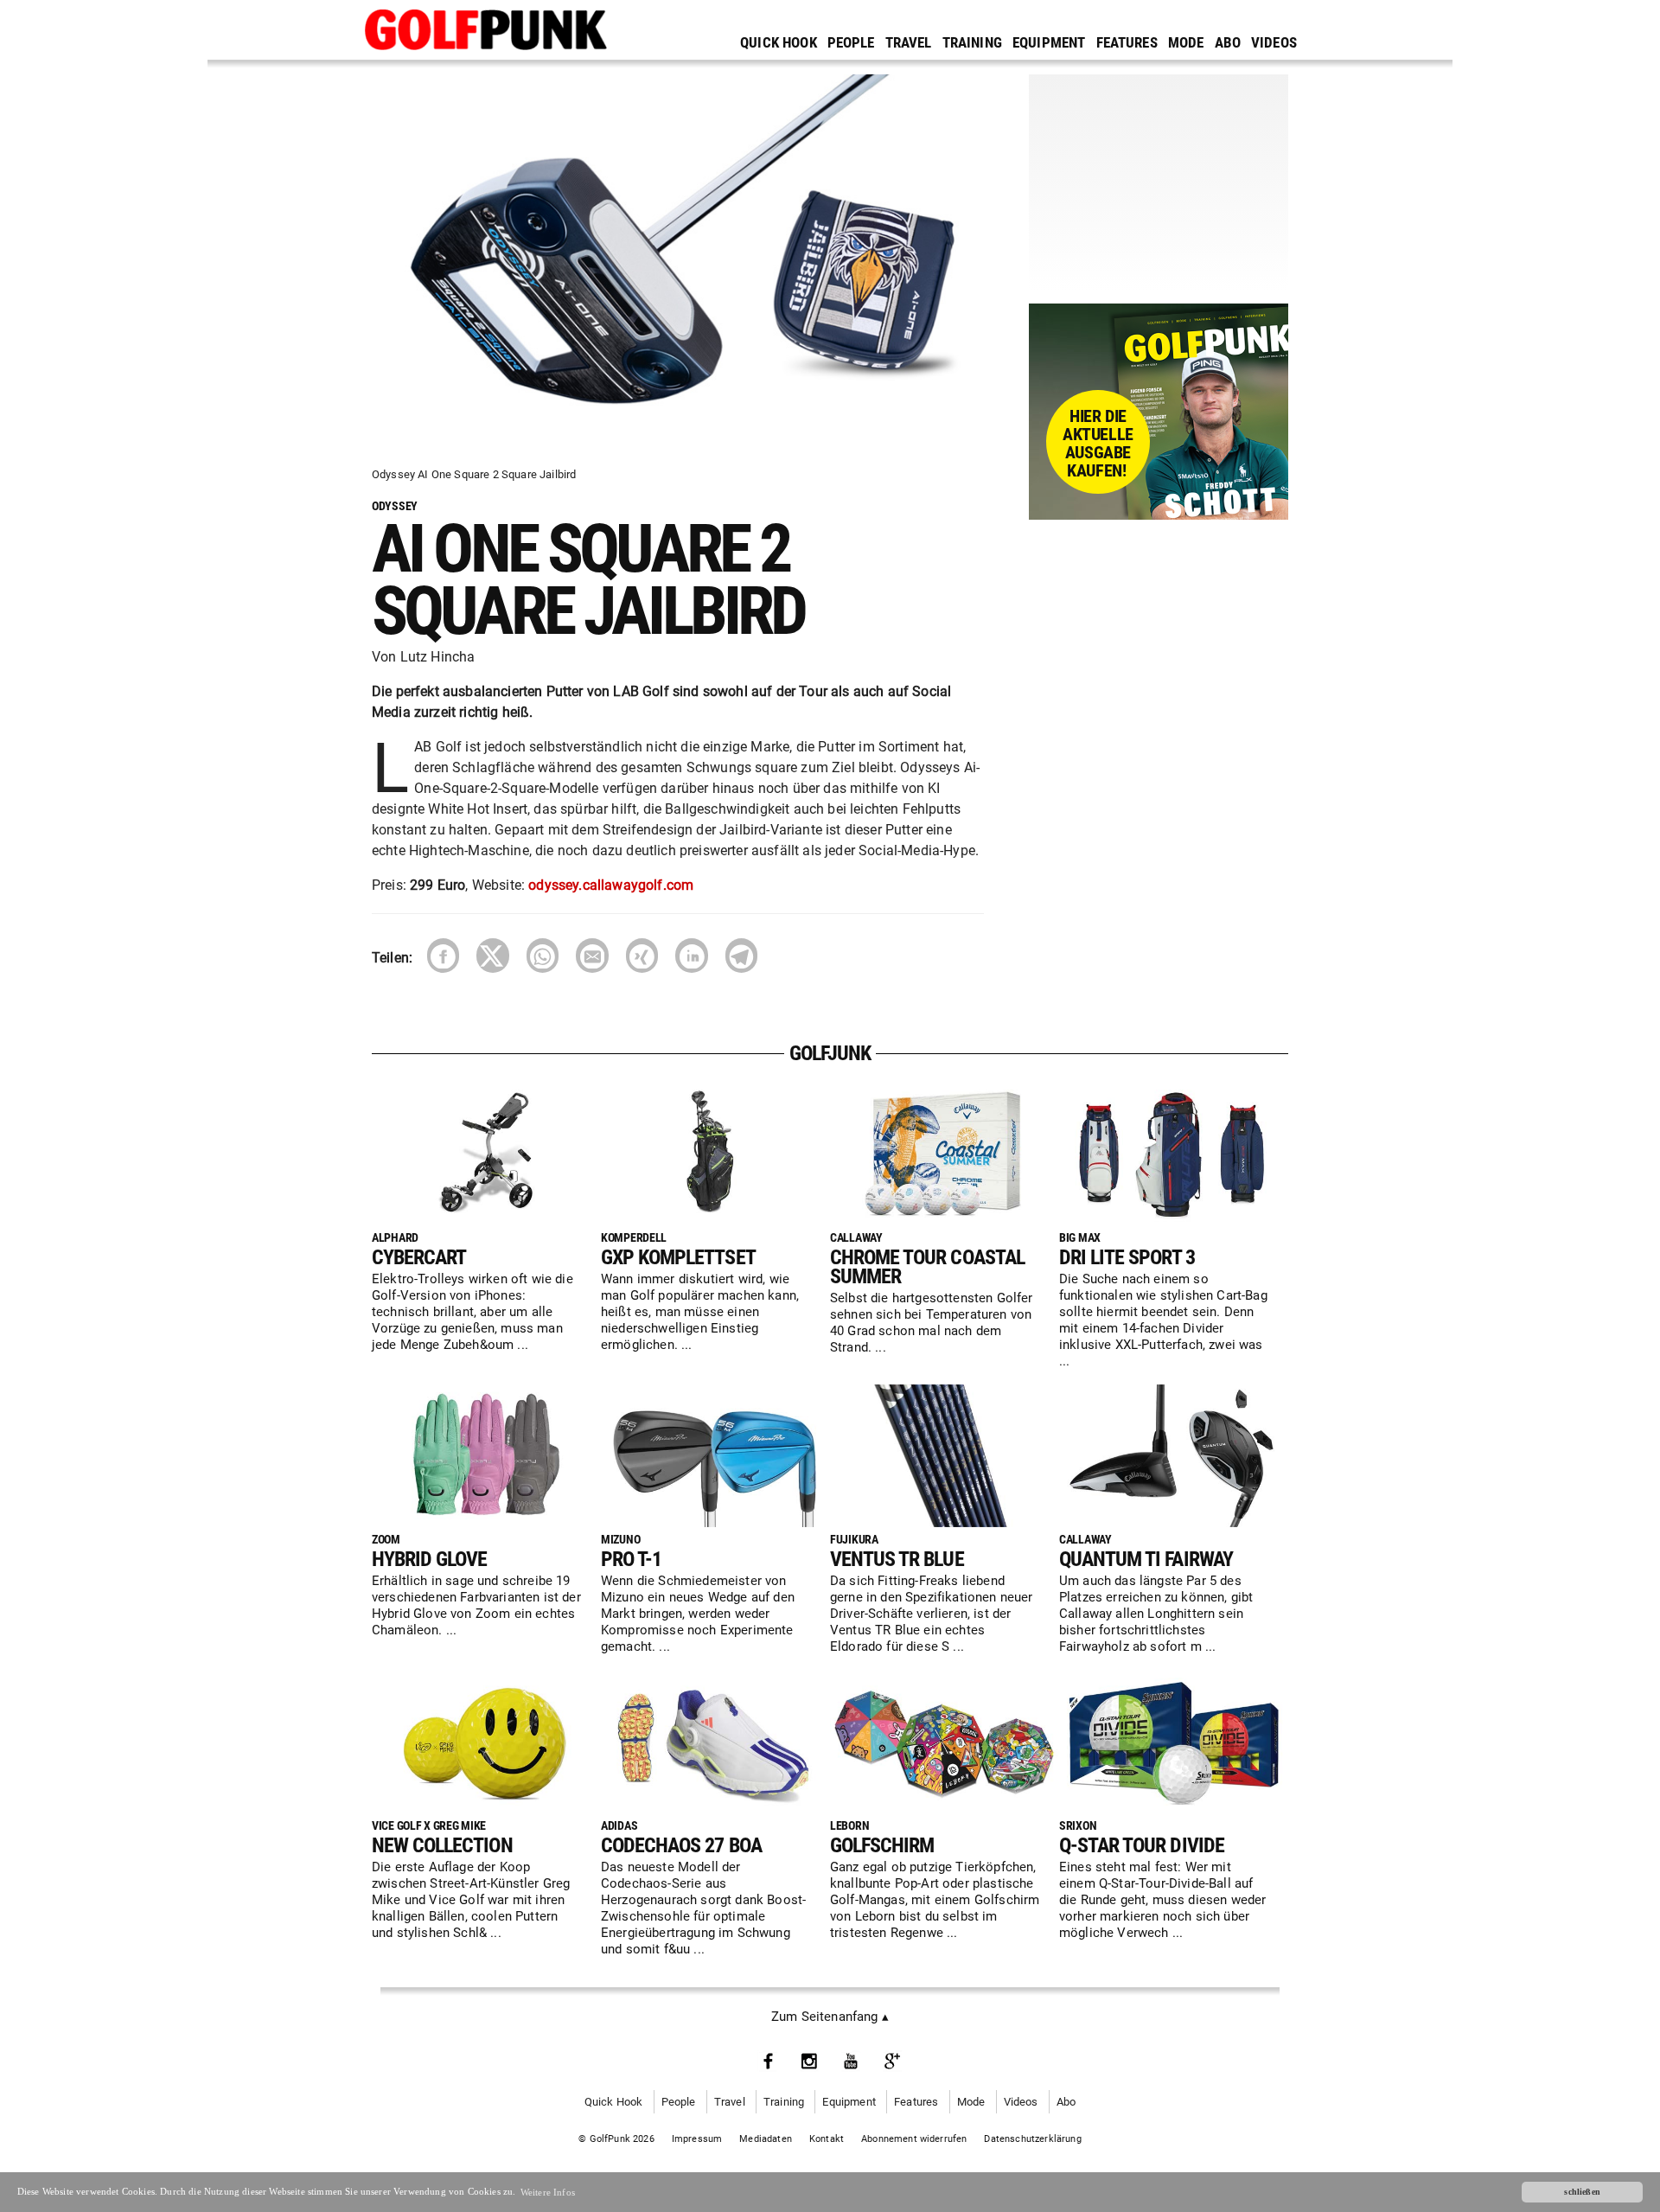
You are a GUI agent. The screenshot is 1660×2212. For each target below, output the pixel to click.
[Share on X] (492, 955)
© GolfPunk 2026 (616, 2139)
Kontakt (827, 2139)
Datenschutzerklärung (1032, 2139)
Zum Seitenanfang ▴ (830, 2017)
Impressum (697, 2139)
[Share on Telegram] (741, 955)
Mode (1186, 42)
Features (1127, 42)
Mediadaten (766, 2139)
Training (972, 42)
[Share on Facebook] (443, 955)
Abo (1228, 42)
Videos (1274, 42)
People (851, 42)
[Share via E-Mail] (592, 955)
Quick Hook (779, 42)
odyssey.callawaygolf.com (611, 885)
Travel (909, 42)
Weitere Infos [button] (548, 2192)
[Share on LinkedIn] (691, 955)
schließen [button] (1582, 2192)
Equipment (1049, 42)
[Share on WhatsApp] (543, 955)
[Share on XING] (642, 955)
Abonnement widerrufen (914, 2139)
